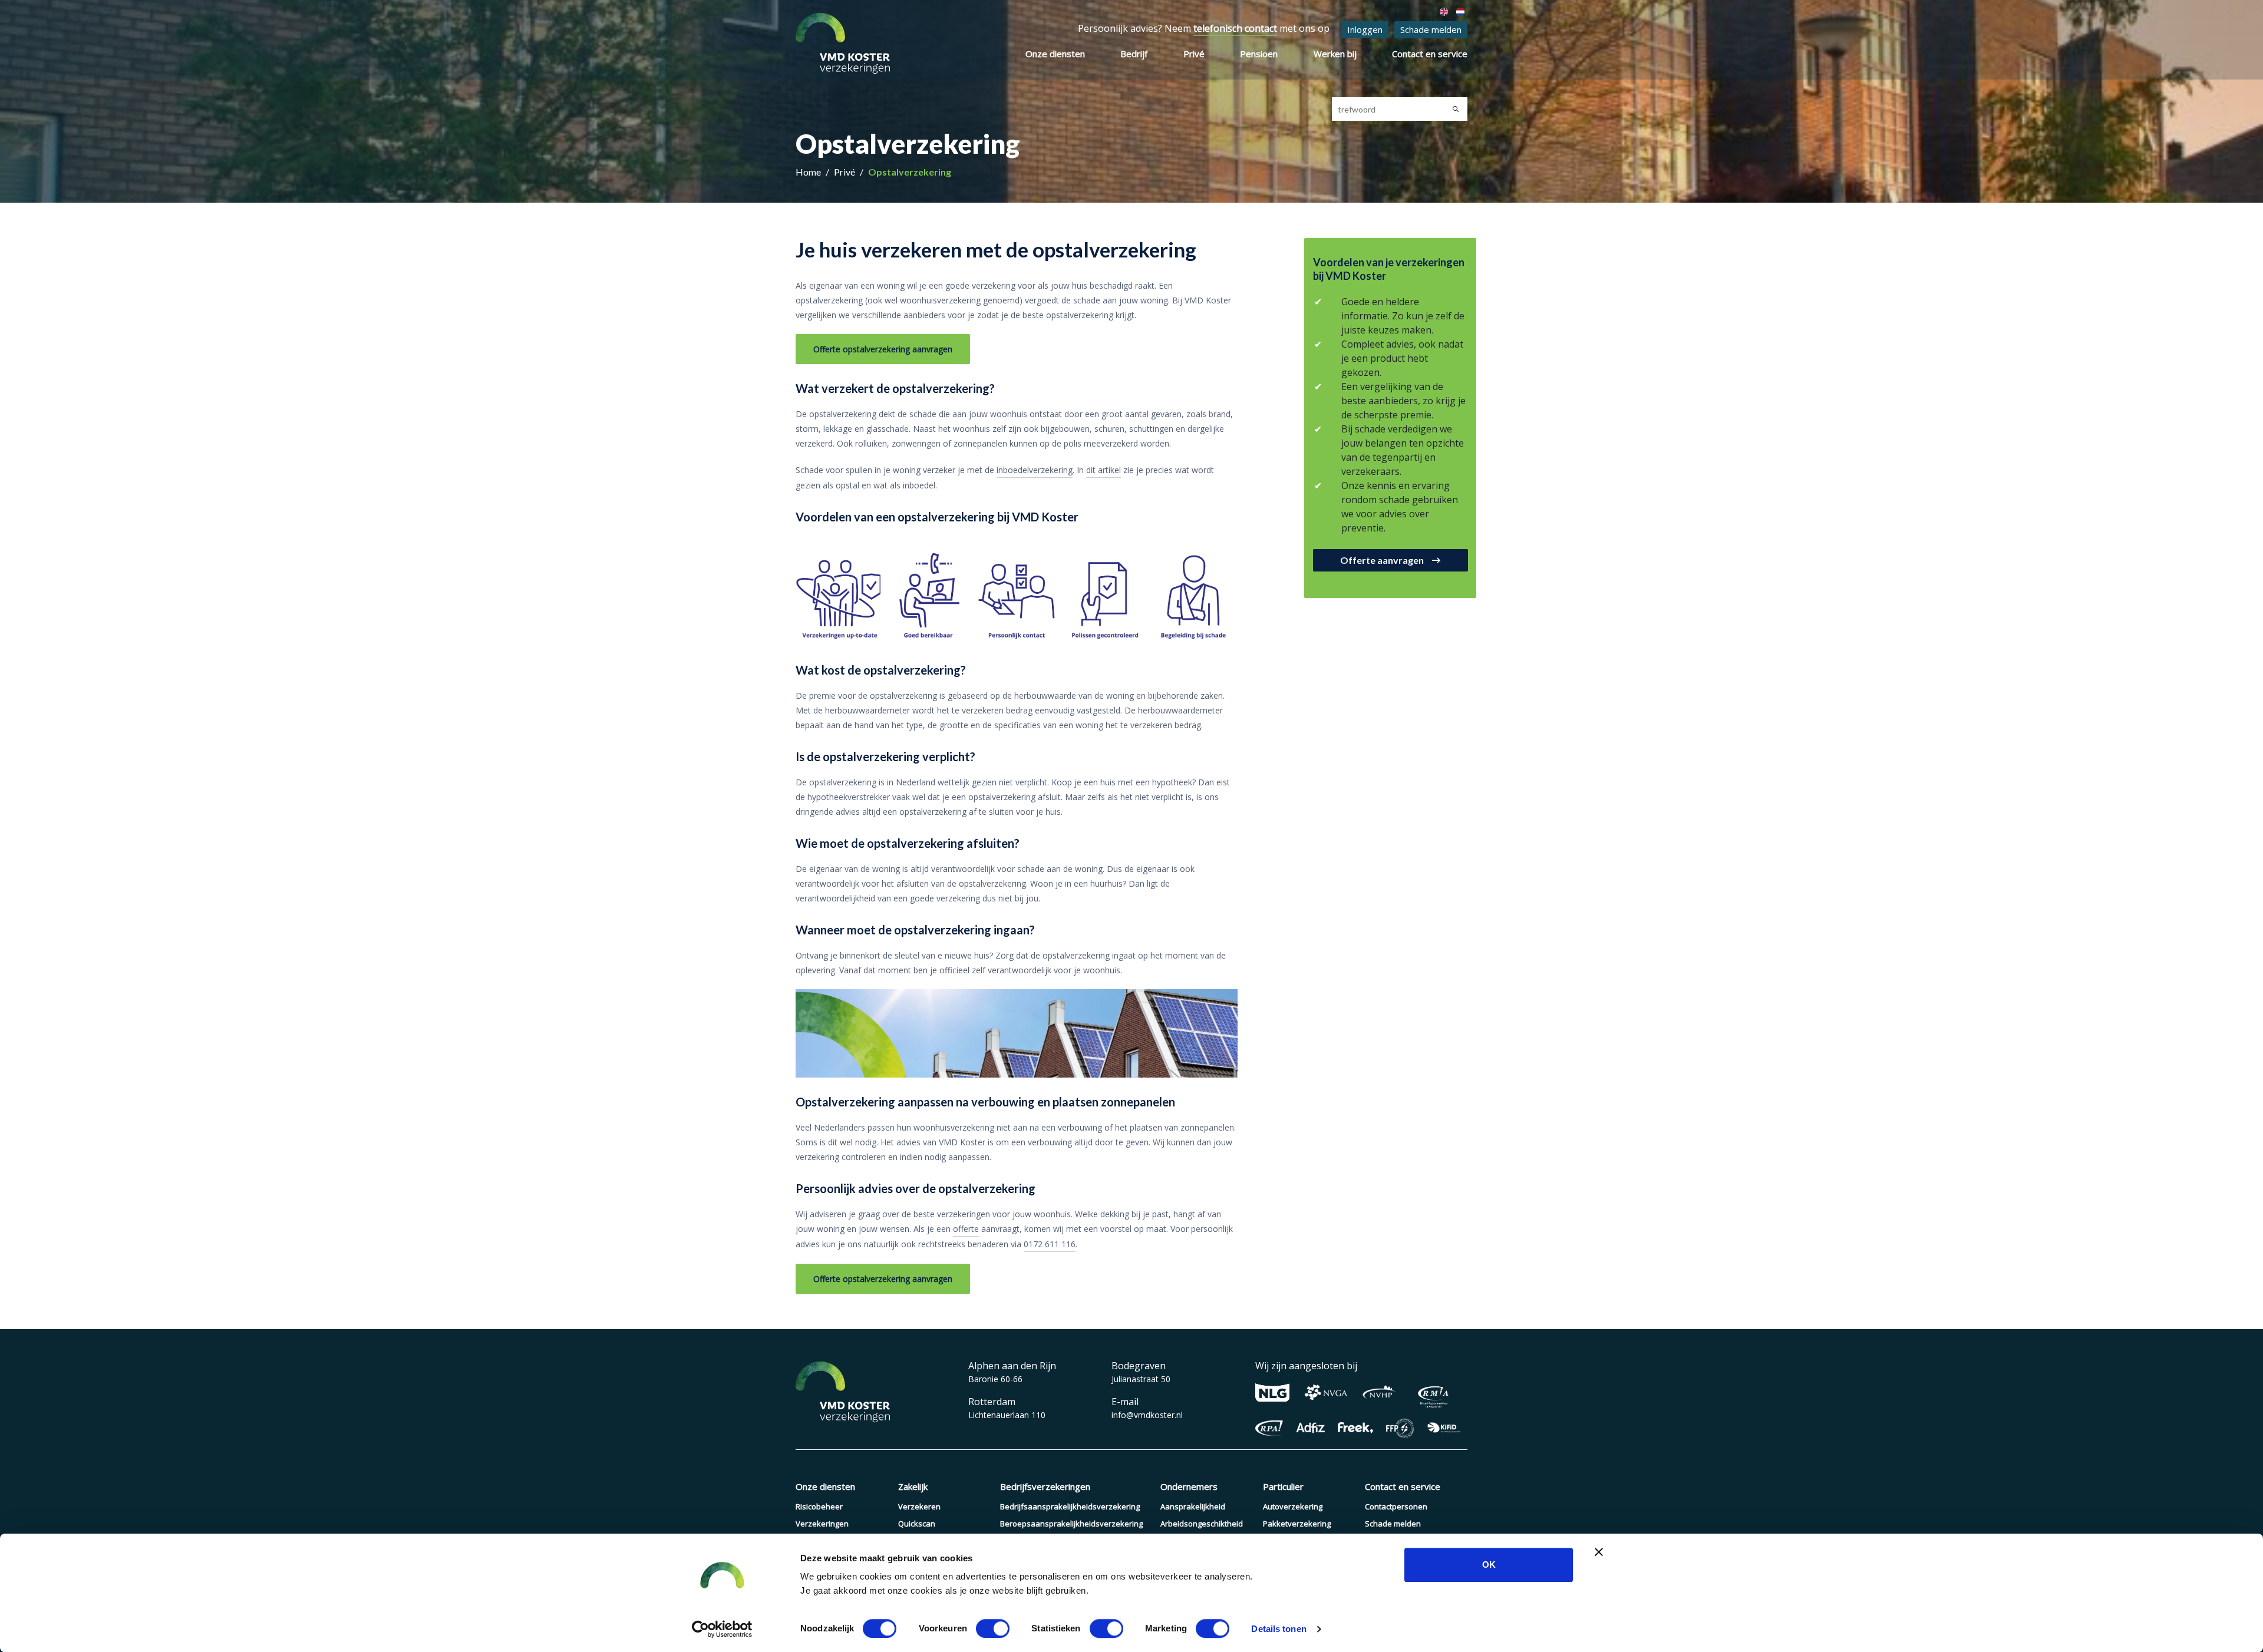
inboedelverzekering (1035, 470)
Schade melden (1431, 29)
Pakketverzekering (1297, 1524)
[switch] (993, 1628)
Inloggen (1365, 29)
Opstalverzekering (910, 172)
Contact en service (1430, 54)
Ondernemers (1189, 1486)
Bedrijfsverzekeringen (1045, 1486)
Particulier (1283, 1486)
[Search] (1456, 109)
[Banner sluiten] (1599, 1552)
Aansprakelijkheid (1193, 1506)
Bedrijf (1134, 54)
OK (1489, 1565)
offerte (966, 1229)
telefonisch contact (1235, 28)
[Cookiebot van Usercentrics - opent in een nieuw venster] (722, 1629)
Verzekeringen (822, 1524)
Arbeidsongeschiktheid (1202, 1524)
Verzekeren (919, 1506)
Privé (1194, 54)
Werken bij (1335, 54)
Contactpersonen (1396, 1506)
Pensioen (1259, 54)
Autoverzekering (1293, 1506)
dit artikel (1104, 470)
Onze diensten (1055, 54)
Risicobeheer (819, 1506)
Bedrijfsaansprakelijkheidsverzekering (1070, 1506)
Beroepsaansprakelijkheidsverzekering (1071, 1524)
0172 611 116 (1050, 1244)
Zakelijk (913, 1486)
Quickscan (917, 1524)
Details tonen (1279, 1629)
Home (809, 172)
